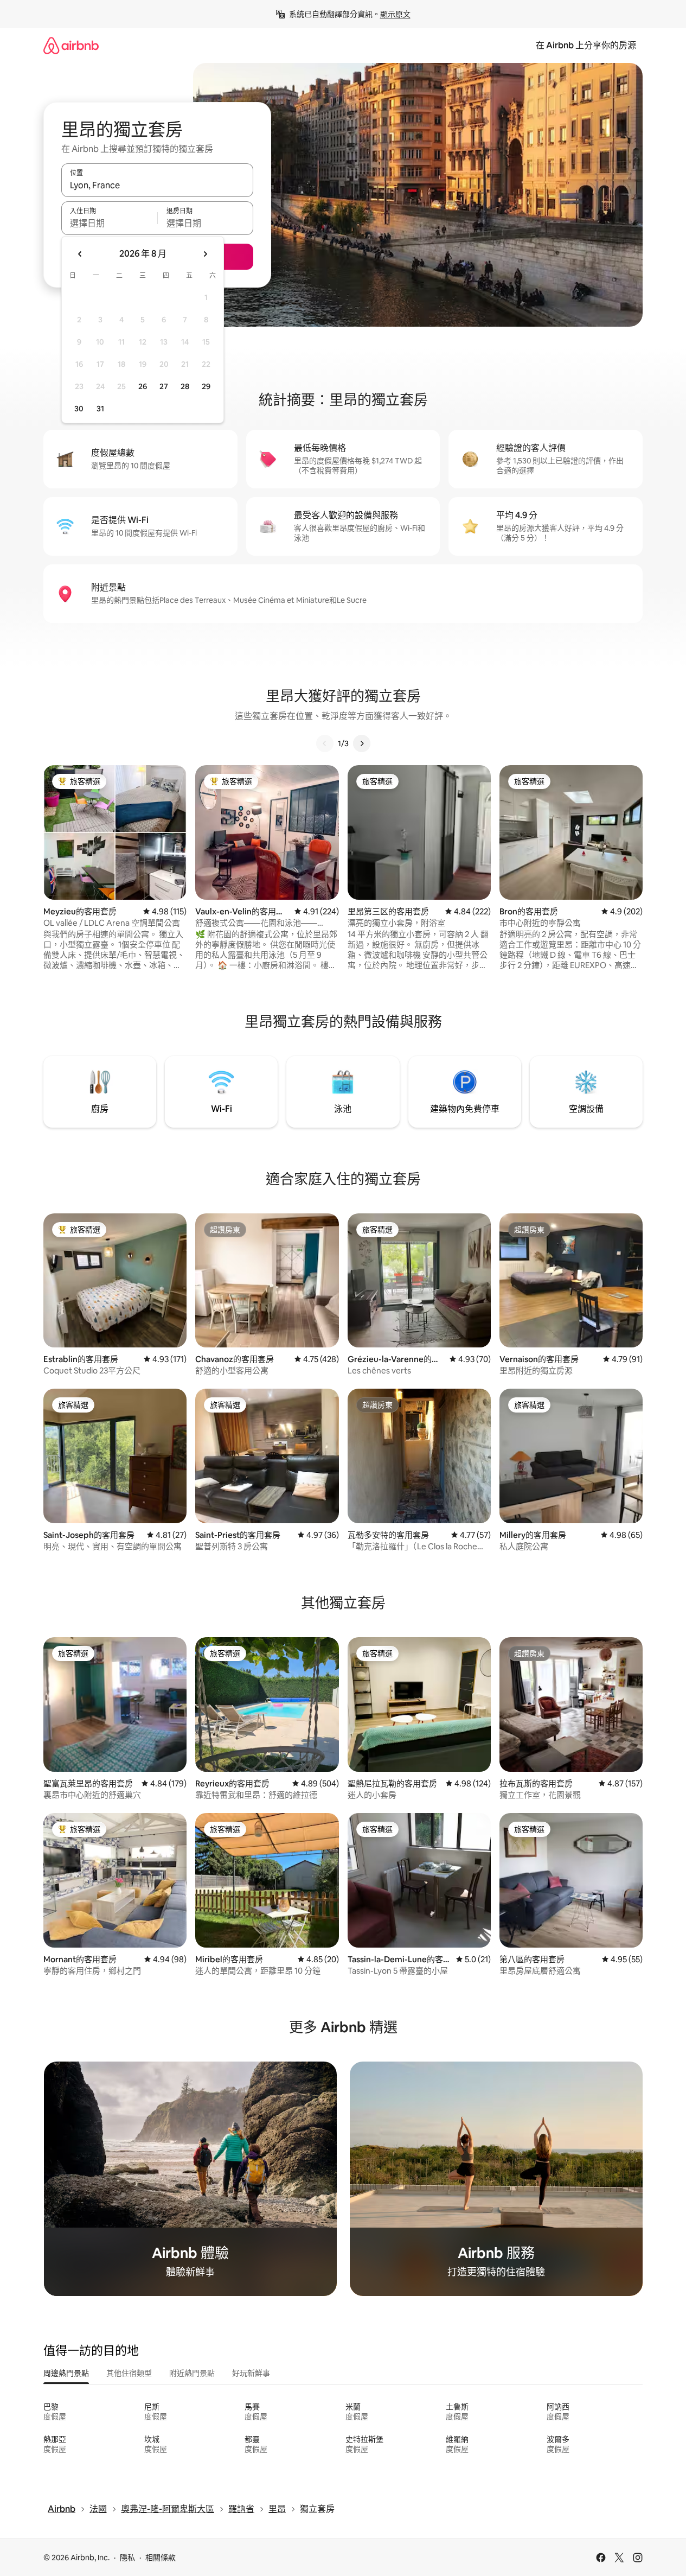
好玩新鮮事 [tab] (251, 2373)
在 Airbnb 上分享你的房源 (586, 45)
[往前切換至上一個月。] (80, 254)
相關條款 (161, 2558)
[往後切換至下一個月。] (205, 254)
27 (164, 386)
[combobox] (157, 185)
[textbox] (109, 223)
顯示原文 (395, 14)
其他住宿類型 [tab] (129, 2373)
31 (100, 409)
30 (79, 409)
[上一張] (325, 743)
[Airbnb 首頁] (71, 45)
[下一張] (362, 743)
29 (206, 386)
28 (185, 386)
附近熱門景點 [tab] (192, 2373)
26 (143, 386)
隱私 (127, 2558)
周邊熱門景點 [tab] (66, 2373)
